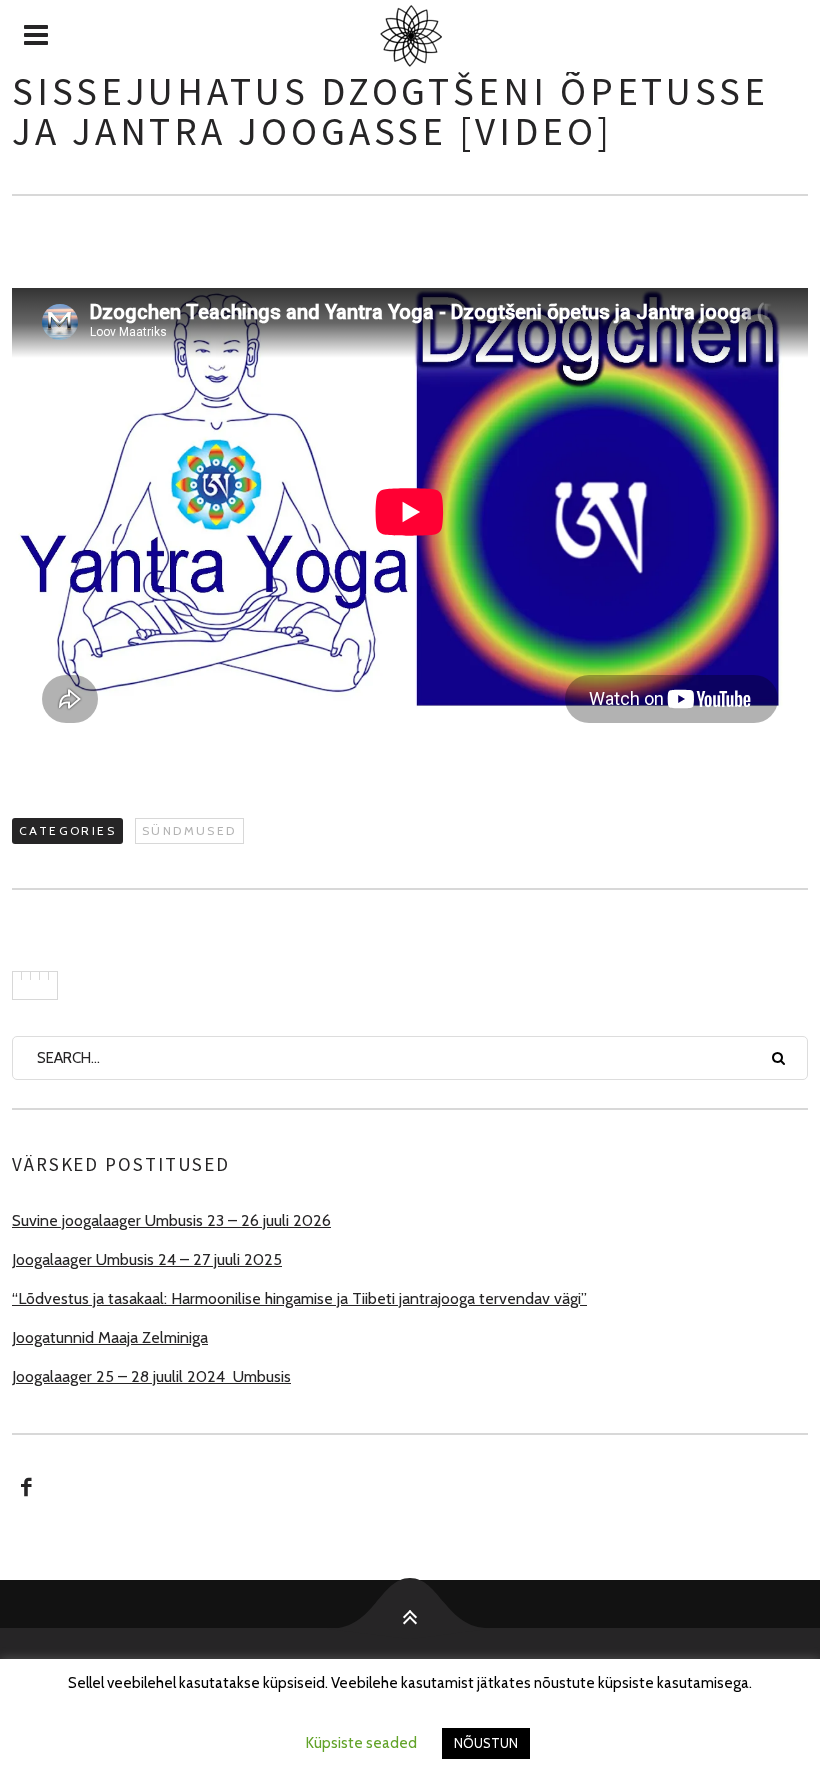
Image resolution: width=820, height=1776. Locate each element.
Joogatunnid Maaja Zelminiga (110, 1337)
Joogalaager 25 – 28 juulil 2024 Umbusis (151, 1376)
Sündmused (189, 830)
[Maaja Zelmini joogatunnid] (410, 36)
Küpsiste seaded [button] (361, 1743)
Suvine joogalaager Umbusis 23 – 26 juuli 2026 (171, 1220)
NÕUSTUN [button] (486, 1743)
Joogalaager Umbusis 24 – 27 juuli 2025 (147, 1259)
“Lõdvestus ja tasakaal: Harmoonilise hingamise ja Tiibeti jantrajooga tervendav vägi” (299, 1298)
